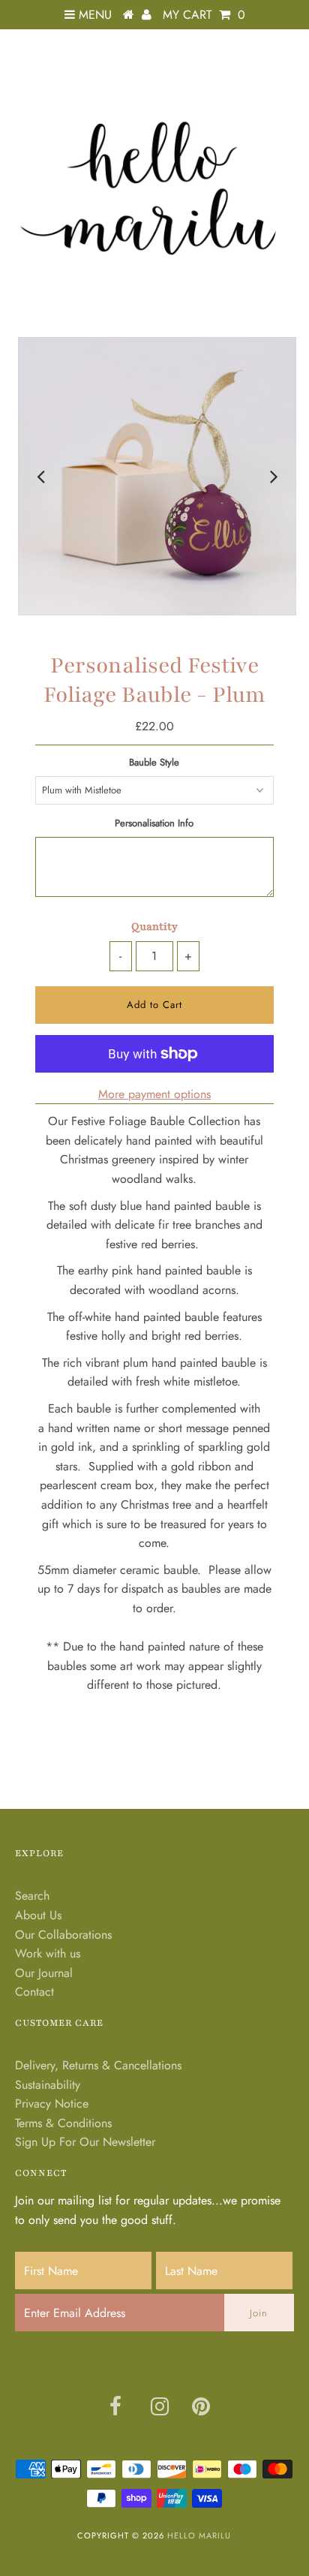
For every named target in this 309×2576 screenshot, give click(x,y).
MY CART (204, 15)
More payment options (154, 1094)
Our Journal (44, 1973)
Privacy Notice (52, 2104)
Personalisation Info (154, 823)
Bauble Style (154, 762)
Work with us (48, 1953)
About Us (38, 1915)
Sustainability (48, 2085)
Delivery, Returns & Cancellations (98, 2065)
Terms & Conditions (63, 2123)
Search (32, 1896)
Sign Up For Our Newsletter (85, 2142)
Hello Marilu (199, 2535)
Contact (34, 1992)
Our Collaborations (63, 1935)
